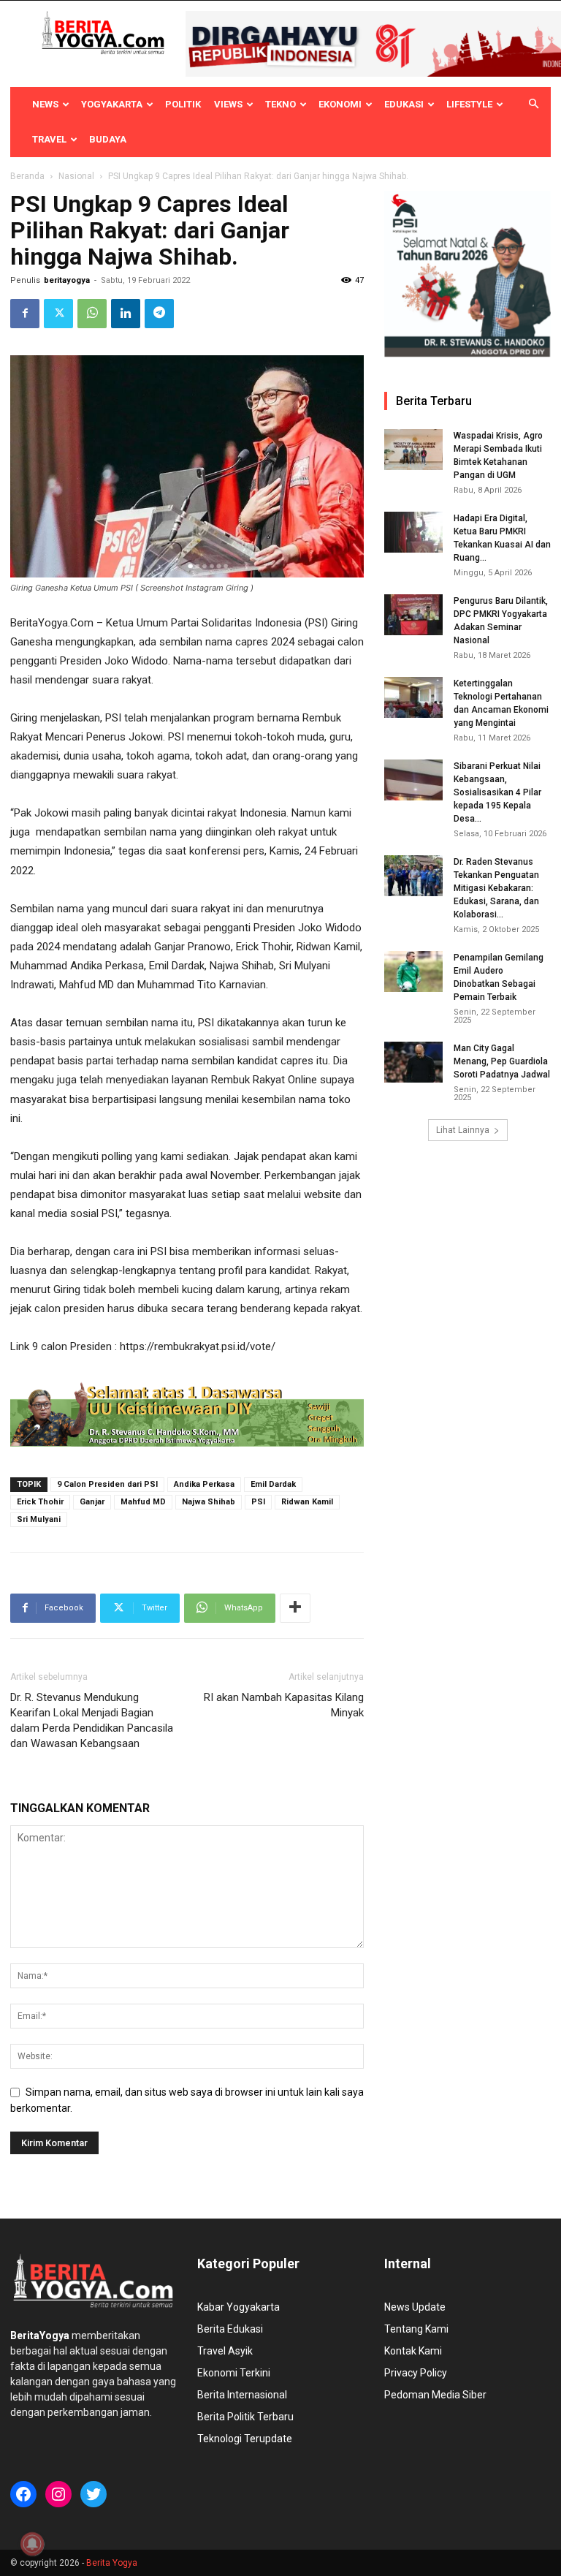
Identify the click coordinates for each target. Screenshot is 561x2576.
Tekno (280, 104)
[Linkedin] (126, 314)
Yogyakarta (112, 104)
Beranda (27, 176)
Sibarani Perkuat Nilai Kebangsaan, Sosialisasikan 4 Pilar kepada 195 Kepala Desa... (497, 792)
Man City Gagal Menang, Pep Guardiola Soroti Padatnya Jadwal (502, 1061)
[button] (533, 105)
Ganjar (92, 1502)
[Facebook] (25, 314)
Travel (49, 139)
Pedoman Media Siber (435, 2395)
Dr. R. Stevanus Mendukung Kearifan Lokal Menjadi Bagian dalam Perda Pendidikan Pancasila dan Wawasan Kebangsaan (92, 1720)
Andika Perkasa (204, 1484)
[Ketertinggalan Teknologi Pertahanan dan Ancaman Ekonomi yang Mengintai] (413, 697)
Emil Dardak (273, 1484)
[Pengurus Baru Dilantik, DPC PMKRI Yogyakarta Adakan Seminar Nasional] (413, 615)
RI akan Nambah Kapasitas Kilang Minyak (284, 1705)
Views (228, 104)
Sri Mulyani (39, 1519)
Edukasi (404, 104)
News (45, 104)
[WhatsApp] (92, 314)
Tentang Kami (416, 2329)
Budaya (108, 139)
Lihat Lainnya (463, 1130)
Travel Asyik (225, 2351)
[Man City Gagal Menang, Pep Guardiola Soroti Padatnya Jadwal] (413, 1062)
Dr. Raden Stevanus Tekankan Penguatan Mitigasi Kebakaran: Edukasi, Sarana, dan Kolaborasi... (496, 888)
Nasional (76, 176)
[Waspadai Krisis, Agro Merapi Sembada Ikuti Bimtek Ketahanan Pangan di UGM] (413, 450)
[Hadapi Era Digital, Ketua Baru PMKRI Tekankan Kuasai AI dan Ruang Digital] (413, 532)
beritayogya (67, 280)
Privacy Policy (416, 2373)
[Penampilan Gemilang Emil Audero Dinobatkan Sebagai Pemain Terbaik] (413, 971)
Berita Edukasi (230, 2329)
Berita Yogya (112, 2563)
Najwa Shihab (209, 1502)
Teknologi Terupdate (245, 2439)
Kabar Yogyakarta (238, 2307)
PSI (258, 1502)
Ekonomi (340, 104)
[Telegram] (159, 314)
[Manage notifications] (32, 2544)
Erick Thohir (40, 1502)
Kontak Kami (413, 2351)
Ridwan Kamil (307, 1502)
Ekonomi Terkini (234, 2373)
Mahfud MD (143, 1502)
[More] (295, 1608)
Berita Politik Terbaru (245, 2417)
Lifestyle (469, 104)
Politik (183, 104)
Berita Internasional (242, 2395)
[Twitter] (58, 314)
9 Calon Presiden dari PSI (107, 1484)
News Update (415, 2307)
